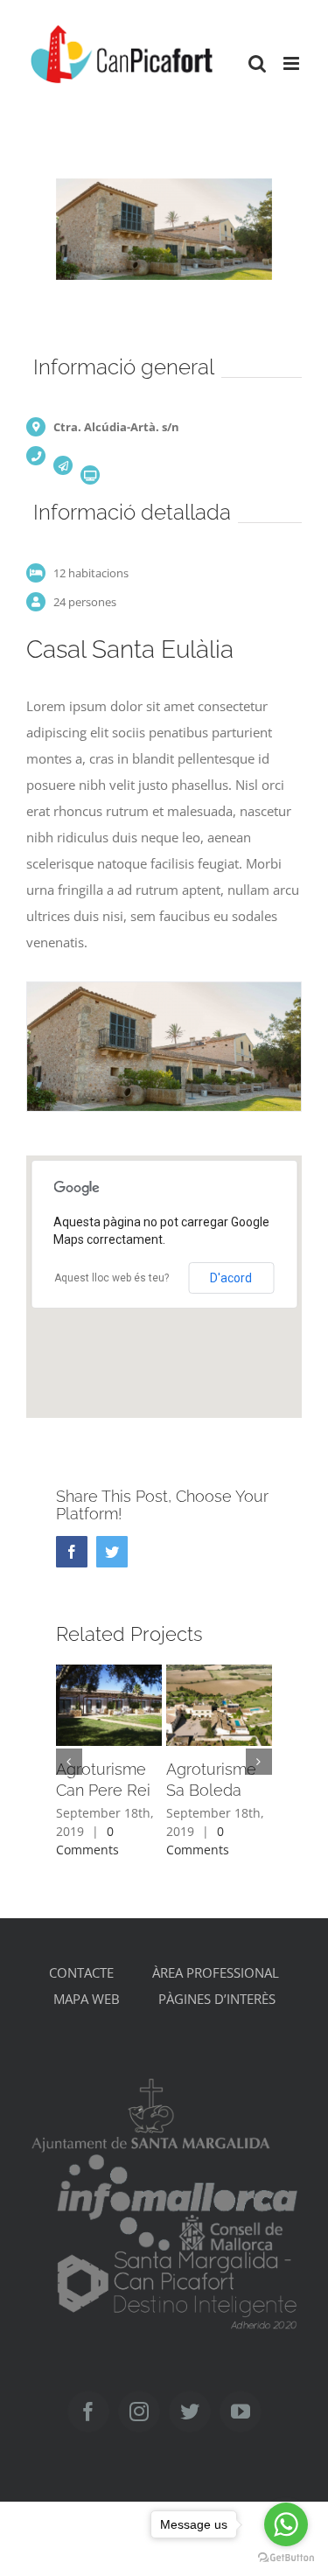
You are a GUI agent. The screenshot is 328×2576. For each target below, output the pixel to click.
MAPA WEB (87, 1999)
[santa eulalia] (164, 1044)
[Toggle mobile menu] (293, 63)
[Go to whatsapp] (286, 2524)
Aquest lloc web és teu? (112, 1278)
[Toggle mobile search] (257, 63)
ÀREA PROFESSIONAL (216, 1972)
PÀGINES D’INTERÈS (217, 1999)
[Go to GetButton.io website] (286, 2558)
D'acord (231, 1278)
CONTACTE (81, 1972)
